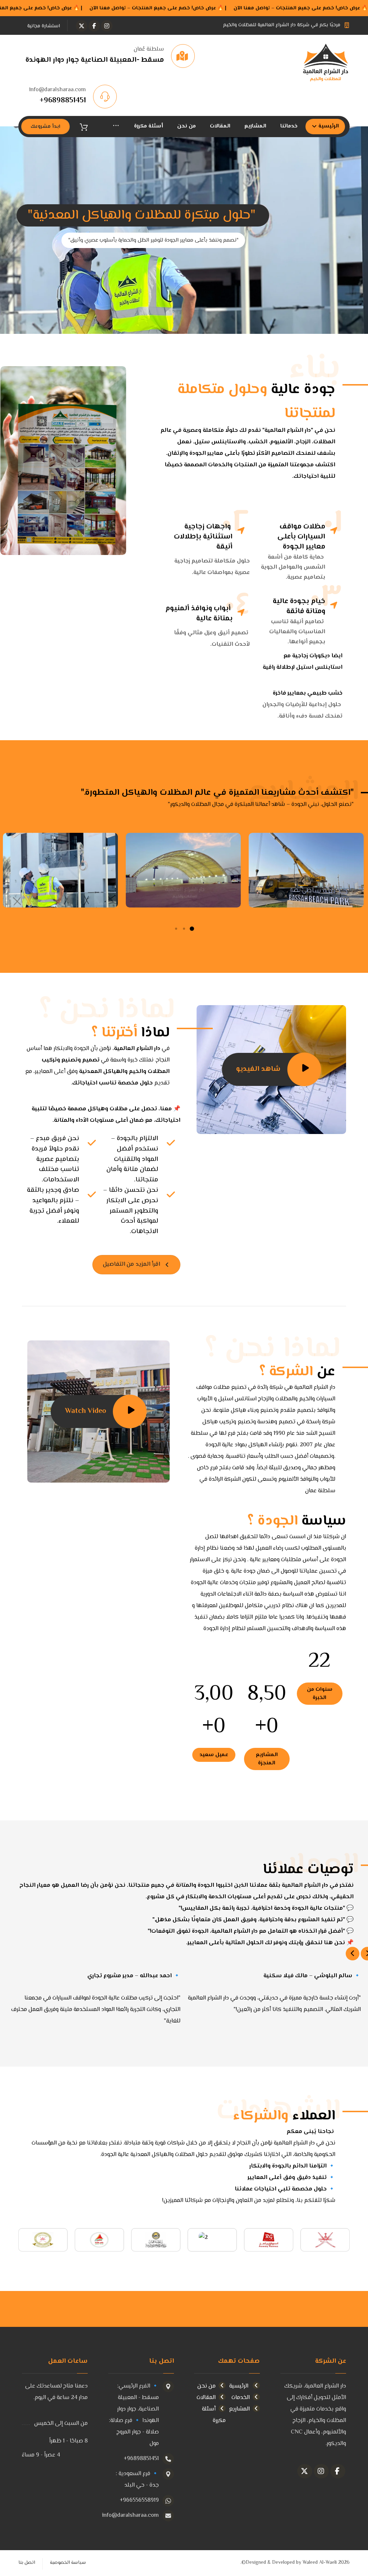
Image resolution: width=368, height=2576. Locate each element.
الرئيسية (240, 2386)
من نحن (206, 2386)
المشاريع (239, 2409)
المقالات (206, 2398)
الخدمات (241, 2398)
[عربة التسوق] (84, 127)
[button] (107, 26)
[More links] (116, 127)
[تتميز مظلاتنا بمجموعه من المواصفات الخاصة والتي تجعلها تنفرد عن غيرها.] (325, 63)
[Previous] (353, 1954)
